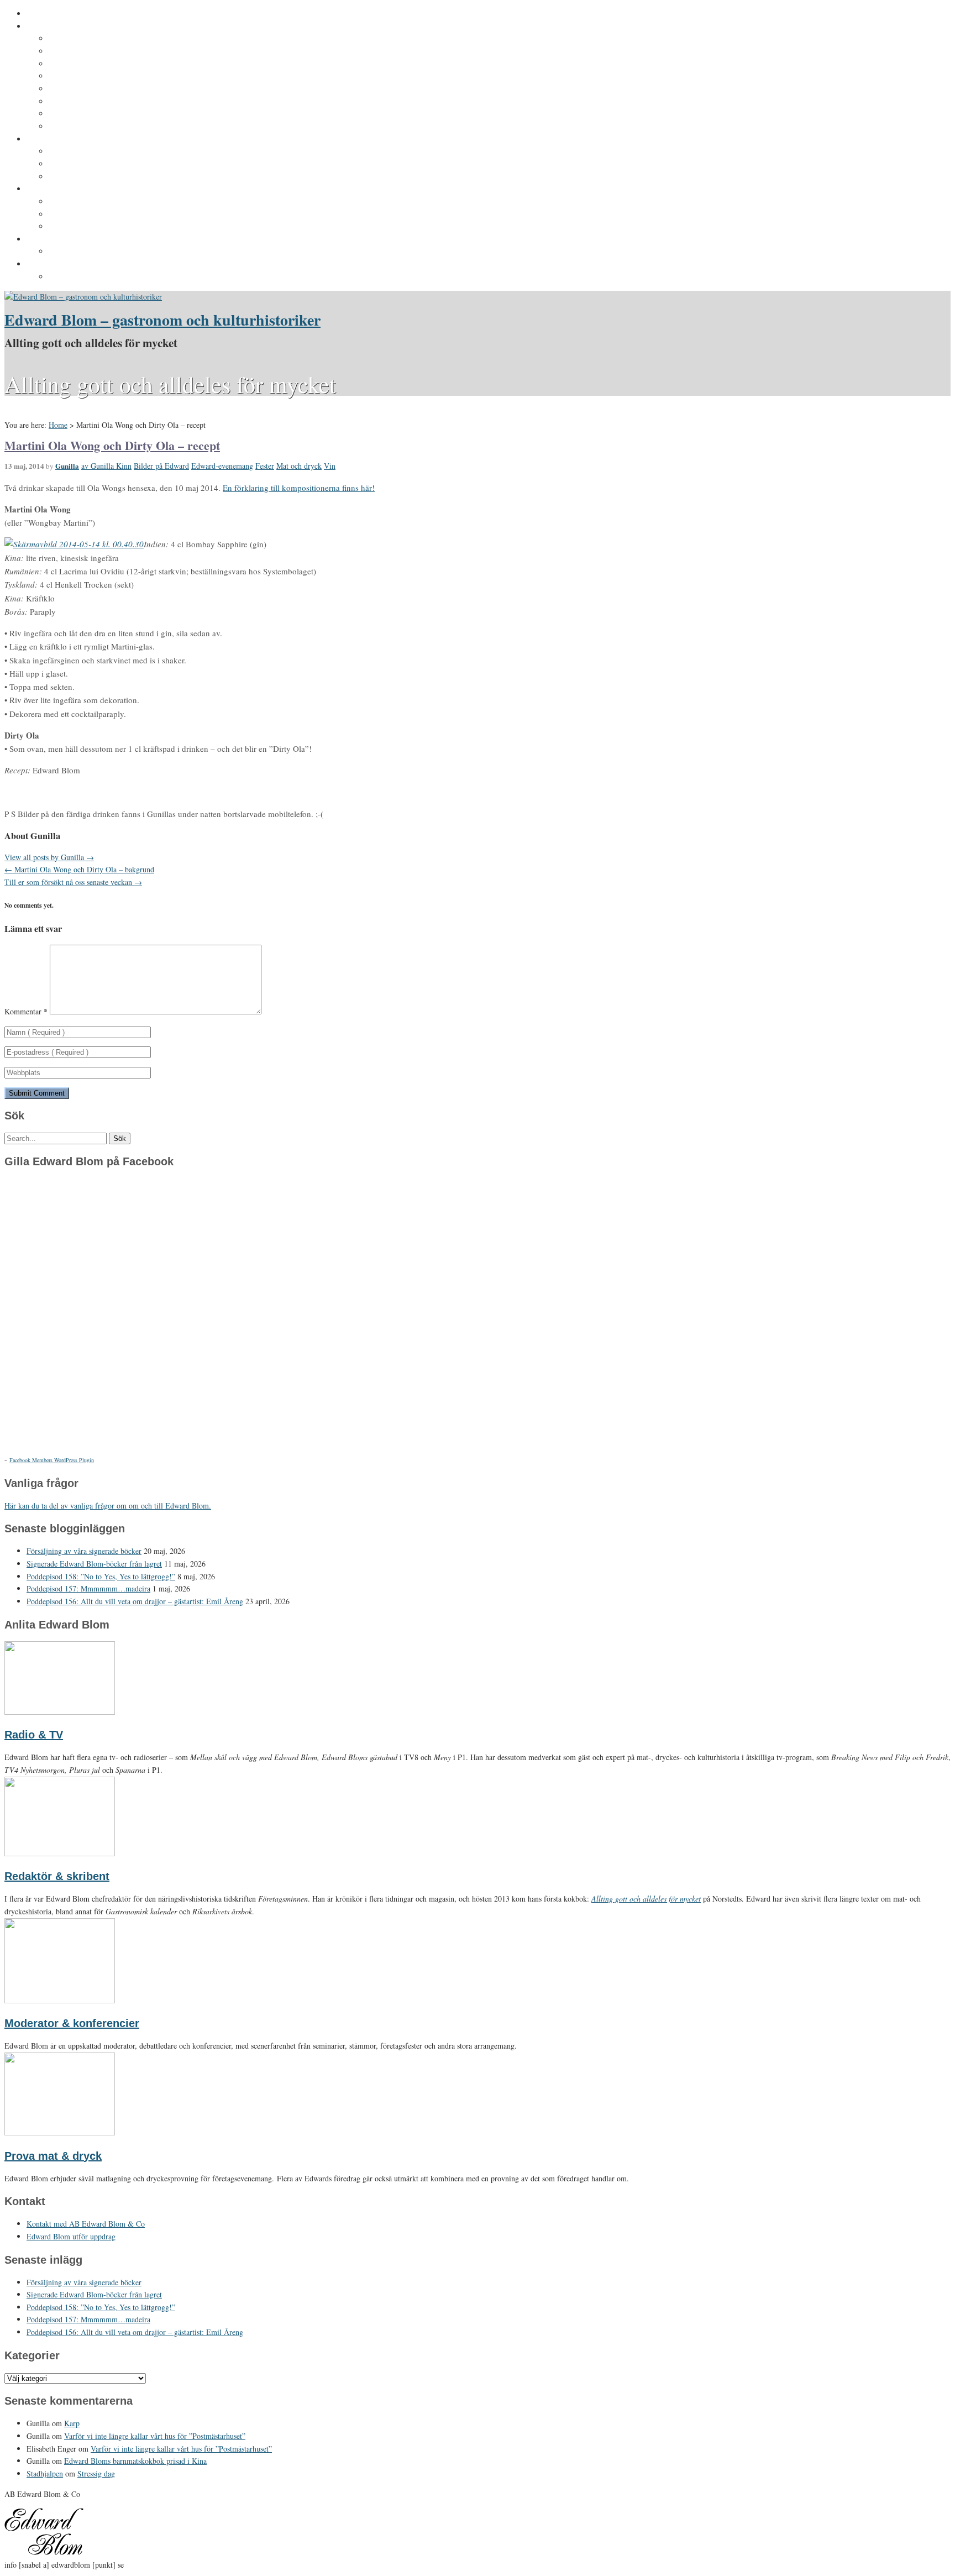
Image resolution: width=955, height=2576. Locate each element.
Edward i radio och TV (90, 76)
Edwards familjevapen (90, 151)
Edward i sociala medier (93, 164)
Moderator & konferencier (72, 2023)
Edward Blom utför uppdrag (79, 239)
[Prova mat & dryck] (60, 2132)
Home (58, 425)
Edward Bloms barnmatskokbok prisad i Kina (135, 2461)
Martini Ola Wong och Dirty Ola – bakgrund (79, 869)
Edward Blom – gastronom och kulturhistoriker (162, 320)
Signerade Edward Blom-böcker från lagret (94, 1564)
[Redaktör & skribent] (60, 1853)
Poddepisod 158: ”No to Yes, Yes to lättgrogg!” (101, 1576)
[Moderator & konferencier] (60, 2000)
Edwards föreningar (86, 127)
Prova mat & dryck (53, 2156)
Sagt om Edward (79, 64)
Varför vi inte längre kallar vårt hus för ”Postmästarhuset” (155, 2436)
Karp (72, 2423)
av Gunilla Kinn (106, 466)
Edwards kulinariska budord (102, 214)
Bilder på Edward (161, 466)
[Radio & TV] (60, 1712)
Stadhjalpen (45, 2473)
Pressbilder (70, 277)
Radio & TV (34, 1735)
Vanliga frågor (75, 114)
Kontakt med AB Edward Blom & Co (115, 252)
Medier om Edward (83, 89)
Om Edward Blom (59, 27)
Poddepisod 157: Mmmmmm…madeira (88, 1588)
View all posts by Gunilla (49, 857)
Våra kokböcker (56, 189)
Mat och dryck (299, 466)
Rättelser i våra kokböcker (98, 227)
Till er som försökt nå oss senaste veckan (73, 882)
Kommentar (26, 1011)
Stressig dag (96, 2473)
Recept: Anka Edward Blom (100, 202)
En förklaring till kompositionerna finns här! (299, 488)
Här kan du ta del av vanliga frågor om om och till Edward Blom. (108, 1506)
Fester (265, 466)
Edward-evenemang (222, 466)
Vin (330, 466)
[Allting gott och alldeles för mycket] (83, 297)
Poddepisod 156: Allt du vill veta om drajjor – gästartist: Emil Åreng (135, 1601)
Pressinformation (59, 264)
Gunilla (67, 466)
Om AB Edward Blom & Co (98, 51)
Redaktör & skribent (57, 1876)
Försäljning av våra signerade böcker (84, 1551)
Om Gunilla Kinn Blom (90, 39)
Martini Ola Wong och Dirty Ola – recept (112, 445)
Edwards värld (53, 139)
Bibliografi (68, 102)
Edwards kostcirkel (85, 177)
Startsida (43, 14)
